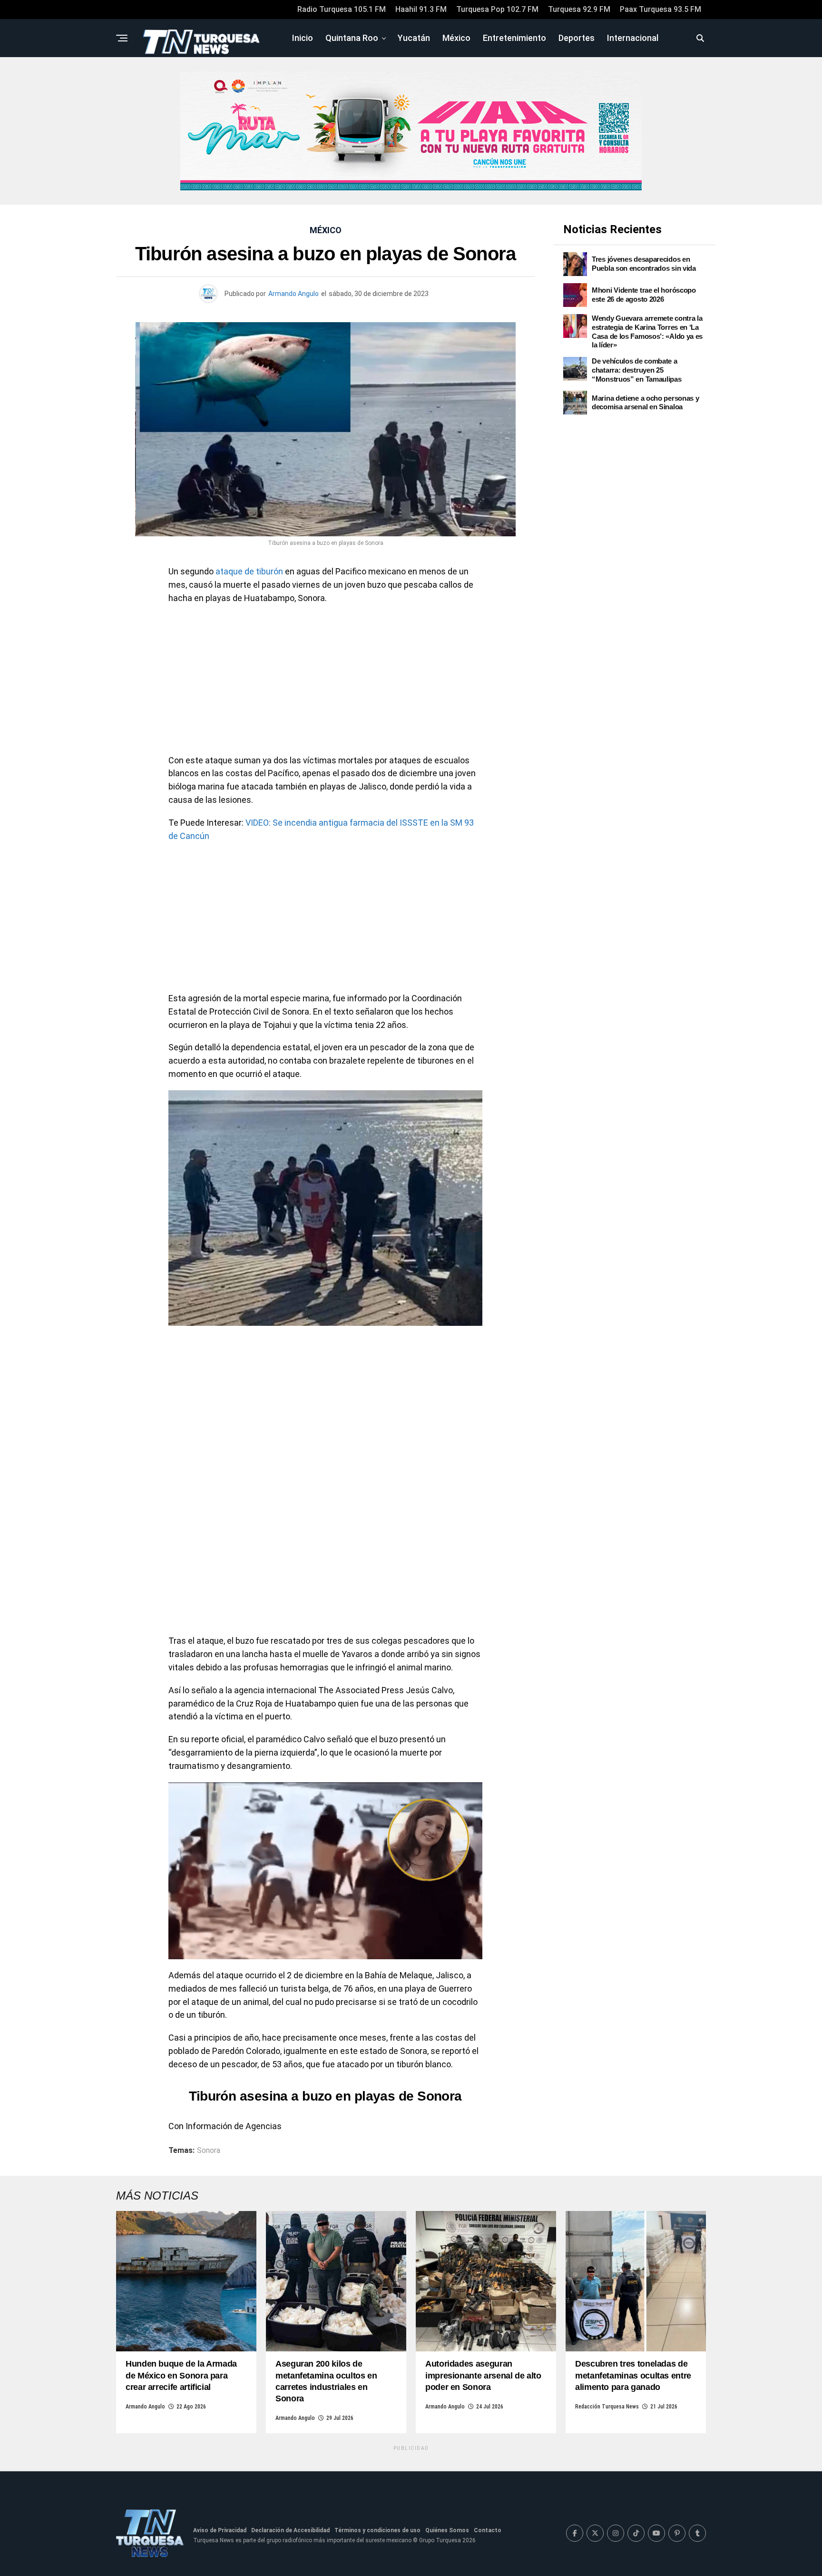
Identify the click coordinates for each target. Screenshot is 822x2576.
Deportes (577, 38)
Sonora (209, 2151)
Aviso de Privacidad (220, 2530)
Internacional (633, 38)
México (456, 38)
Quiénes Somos (447, 2530)
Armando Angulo (294, 294)
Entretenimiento (514, 38)
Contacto (488, 2530)
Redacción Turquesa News (607, 2407)
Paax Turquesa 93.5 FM (661, 9)
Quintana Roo (352, 38)
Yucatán (414, 38)
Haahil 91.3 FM (421, 9)
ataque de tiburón (249, 571)
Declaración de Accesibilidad (290, 2530)
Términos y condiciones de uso (377, 2530)
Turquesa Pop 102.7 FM (497, 9)
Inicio (303, 38)
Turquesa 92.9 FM (579, 9)
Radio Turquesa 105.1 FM (342, 9)
